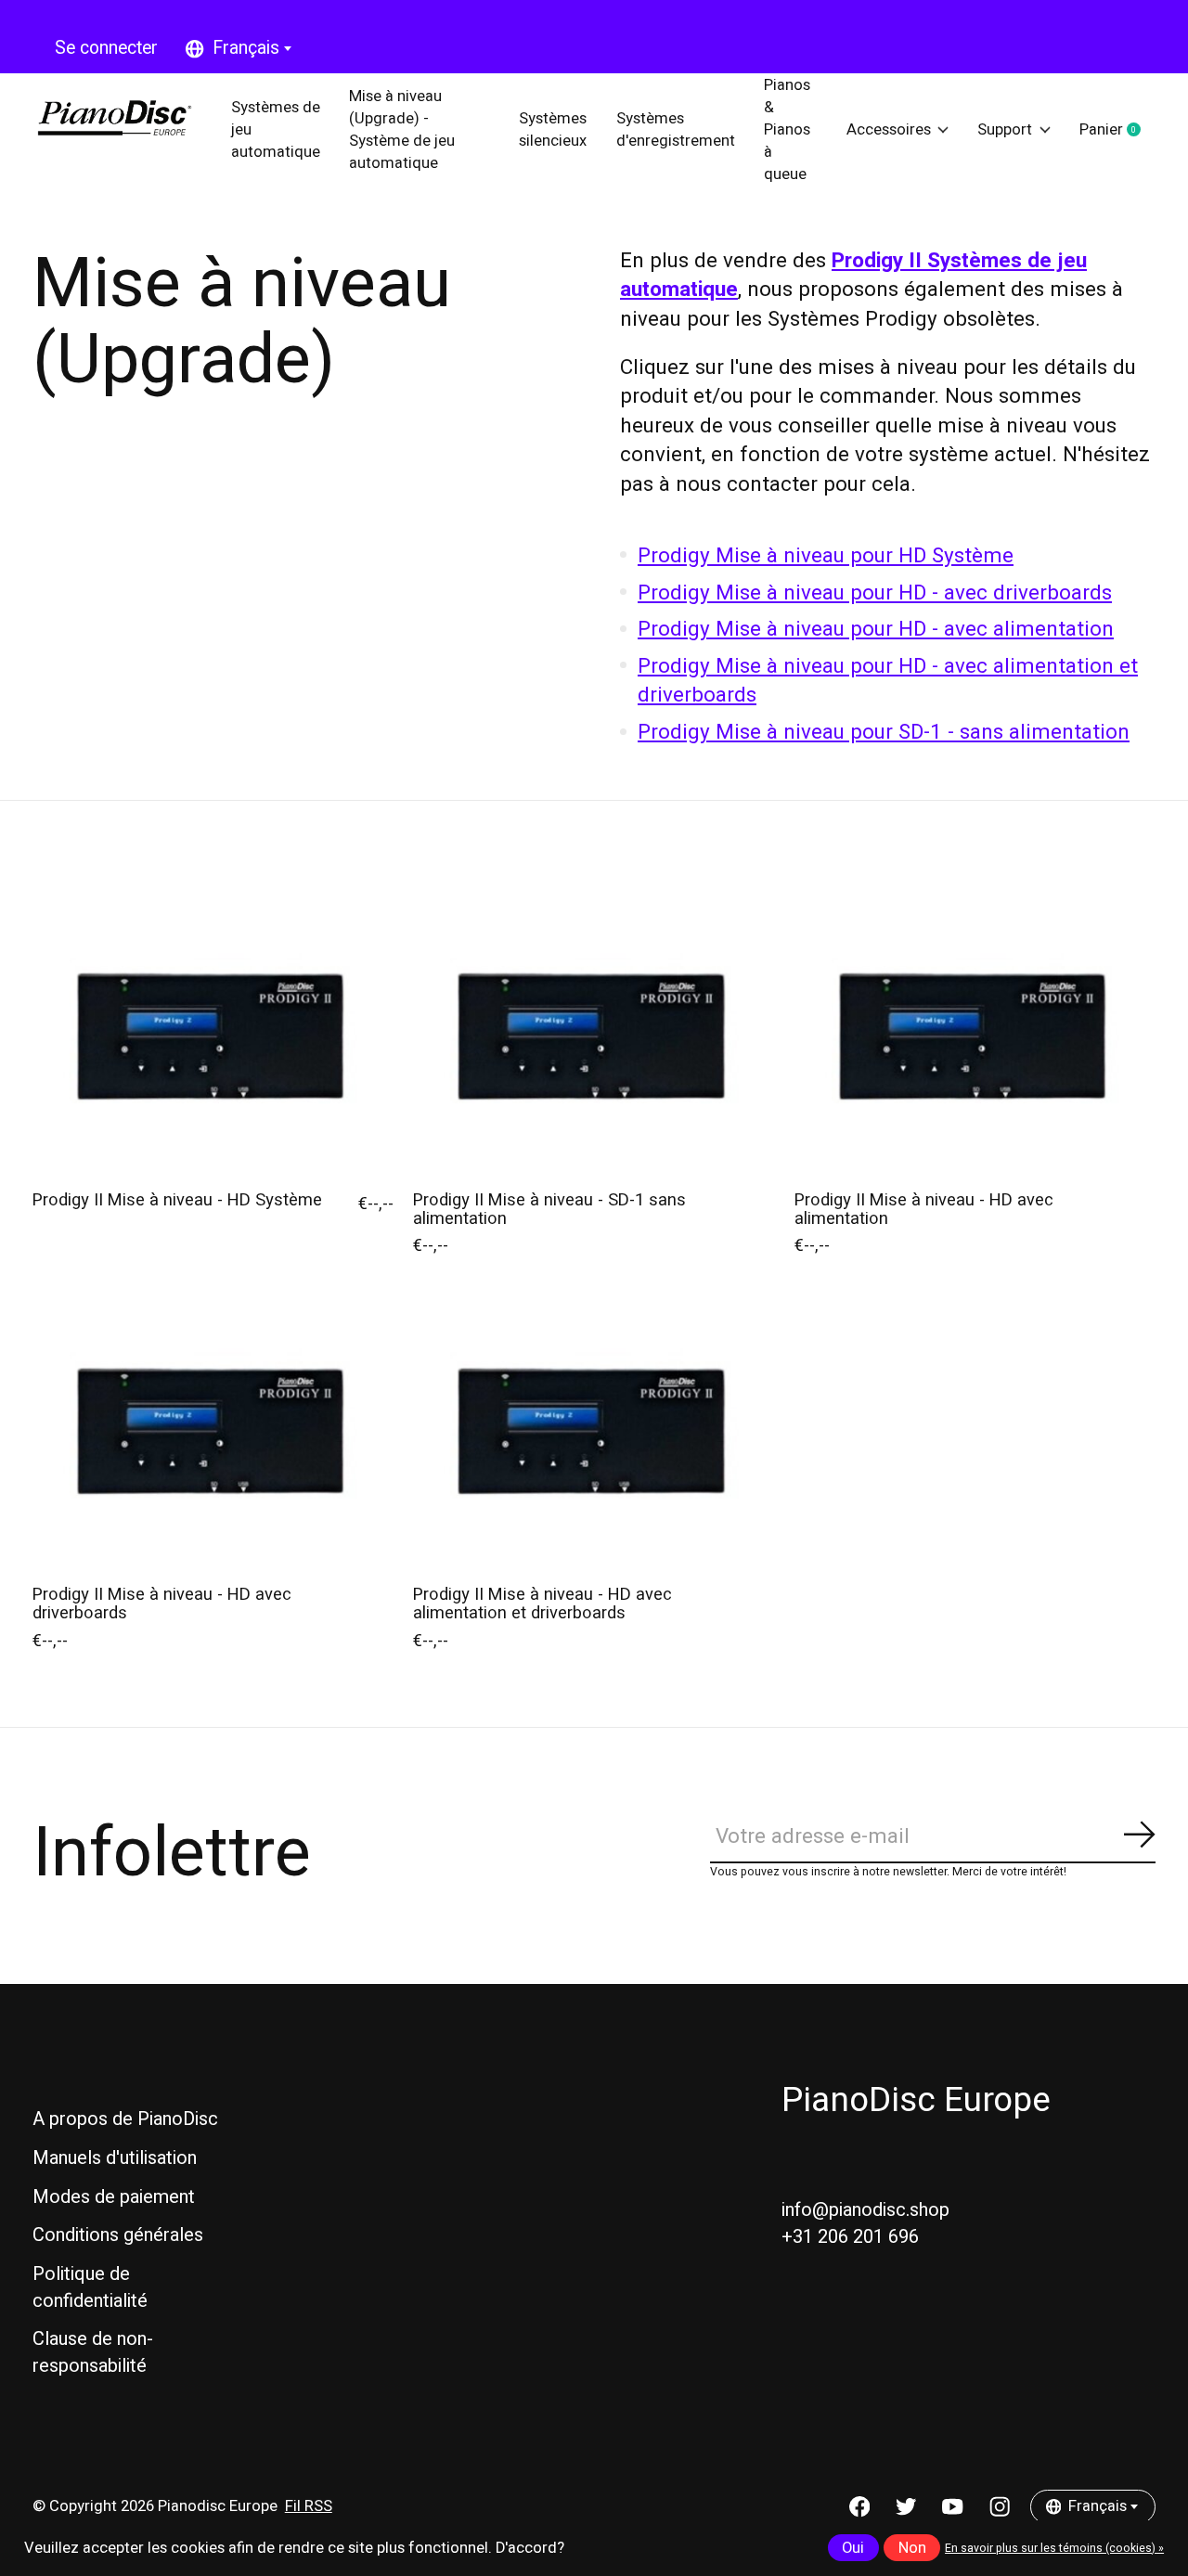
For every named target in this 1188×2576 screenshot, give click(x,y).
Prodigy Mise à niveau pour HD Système (826, 556)
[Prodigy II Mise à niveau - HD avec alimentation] (975, 1040)
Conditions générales (118, 2235)
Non (912, 2548)
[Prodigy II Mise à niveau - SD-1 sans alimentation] (594, 1040)
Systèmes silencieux (553, 130)
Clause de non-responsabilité (93, 2352)
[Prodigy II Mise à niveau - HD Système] (213, 1040)
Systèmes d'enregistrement (676, 130)
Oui (853, 2548)
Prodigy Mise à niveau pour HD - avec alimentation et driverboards (888, 681)
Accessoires (889, 130)
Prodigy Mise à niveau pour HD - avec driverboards (875, 593)
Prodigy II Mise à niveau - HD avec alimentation (924, 1210)
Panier (1117, 131)
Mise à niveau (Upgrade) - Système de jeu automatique (402, 129)
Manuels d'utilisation (115, 2158)
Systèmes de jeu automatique (276, 129)
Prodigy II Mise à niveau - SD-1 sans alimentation (549, 1210)
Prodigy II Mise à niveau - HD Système (177, 1200)
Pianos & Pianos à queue (787, 129)
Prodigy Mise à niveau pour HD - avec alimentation (876, 629)
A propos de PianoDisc (125, 2119)
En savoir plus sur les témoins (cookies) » (1054, 2548)
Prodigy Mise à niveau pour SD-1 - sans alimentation (884, 732)
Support (1005, 130)
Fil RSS (309, 2506)
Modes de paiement (114, 2197)
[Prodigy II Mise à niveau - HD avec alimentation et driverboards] (594, 1435)
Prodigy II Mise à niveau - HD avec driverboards (162, 1604)
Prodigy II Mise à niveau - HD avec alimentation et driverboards (542, 1604)
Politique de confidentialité (90, 2287)
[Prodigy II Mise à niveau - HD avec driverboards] (213, 1435)
